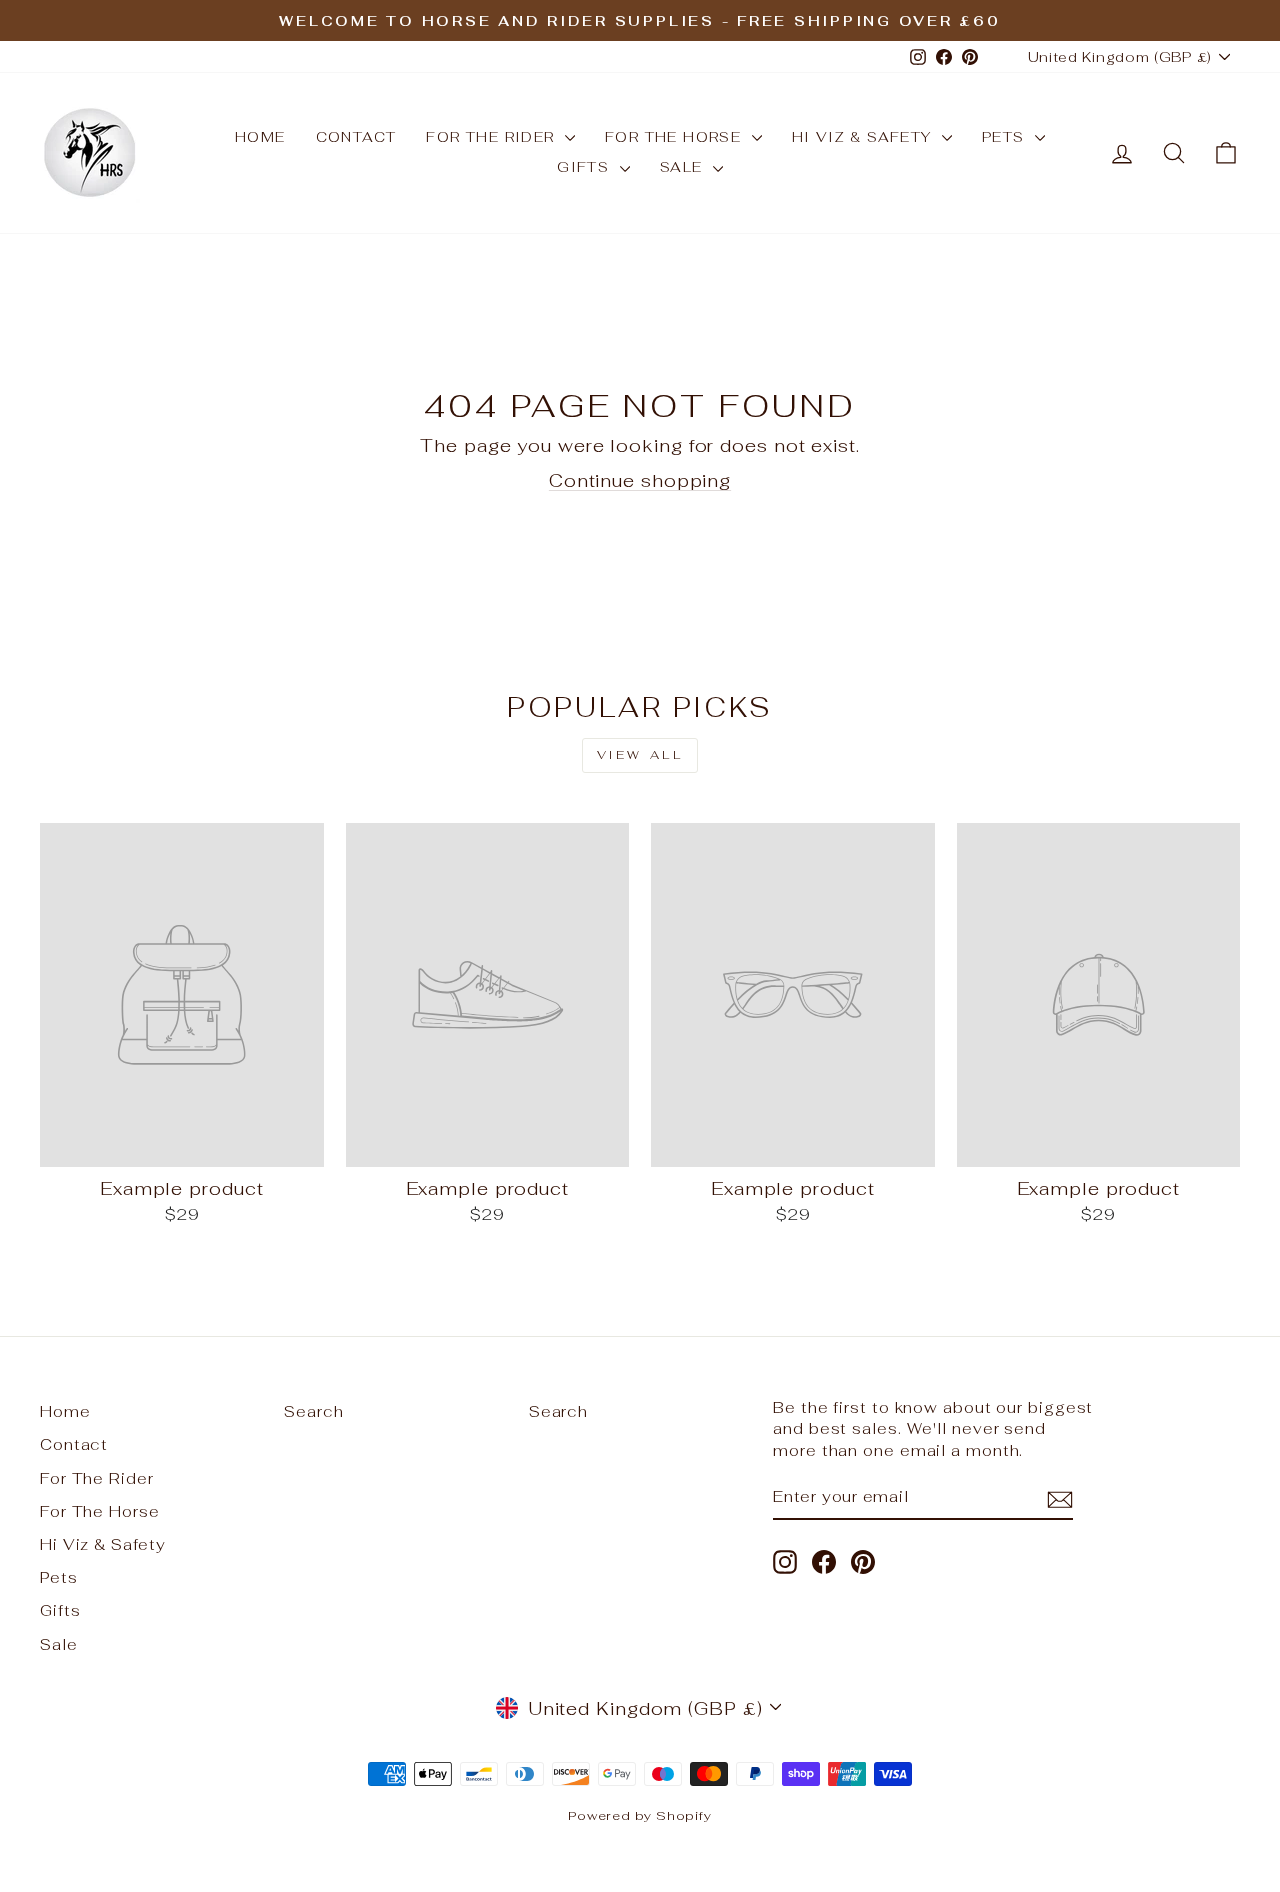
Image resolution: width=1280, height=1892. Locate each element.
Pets (1006, 137)
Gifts (585, 167)
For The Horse (676, 137)
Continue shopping (640, 480)
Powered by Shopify (640, 1815)
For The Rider (493, 137)
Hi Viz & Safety (864, 137)
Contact (356, 137)
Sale (684, 167)
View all (640, 755)
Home (260, 137)
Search (313, 1411)
